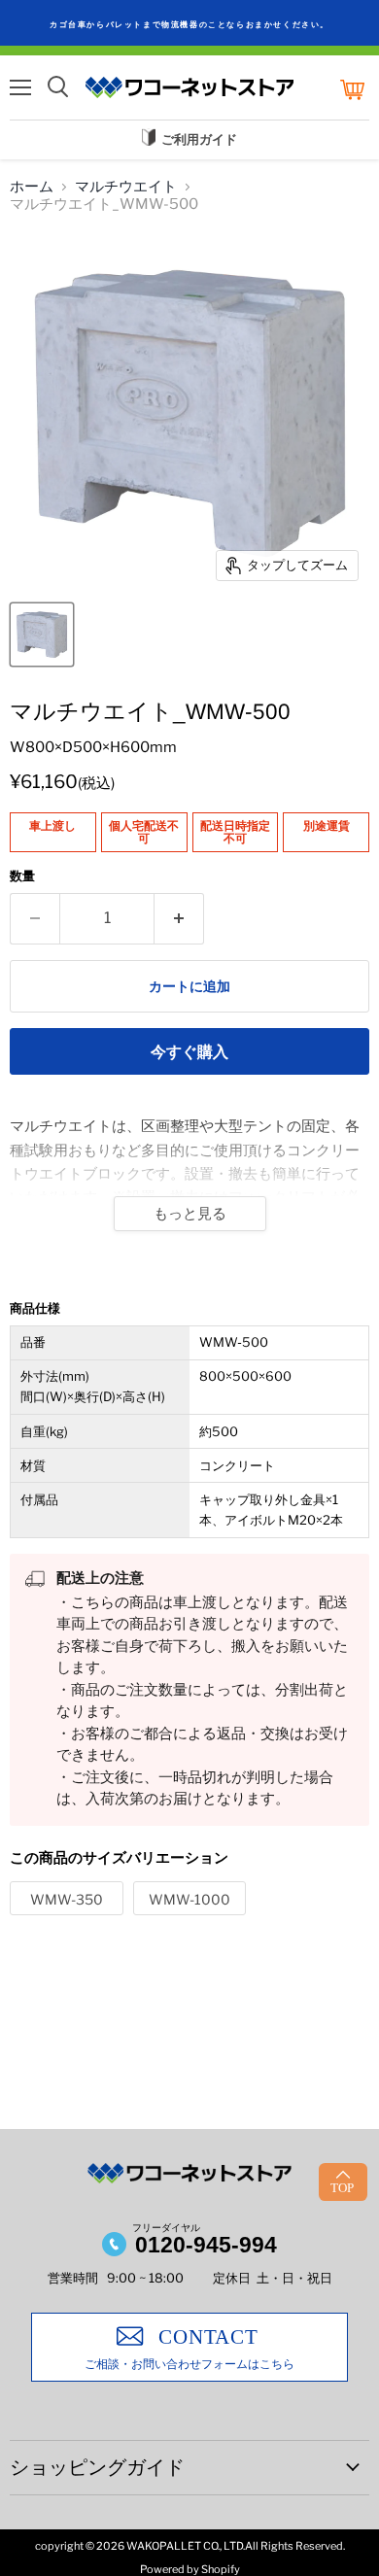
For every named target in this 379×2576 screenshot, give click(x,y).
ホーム (32, 187)
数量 (22, 876)
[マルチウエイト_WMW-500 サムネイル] (42, 635)
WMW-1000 (189, 1899)
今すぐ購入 (189, 1052)
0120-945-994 (206, 2245)
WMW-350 (67, 1899)
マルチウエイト (126, 187)
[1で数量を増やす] (179, 918)
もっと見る (190, 1213)
